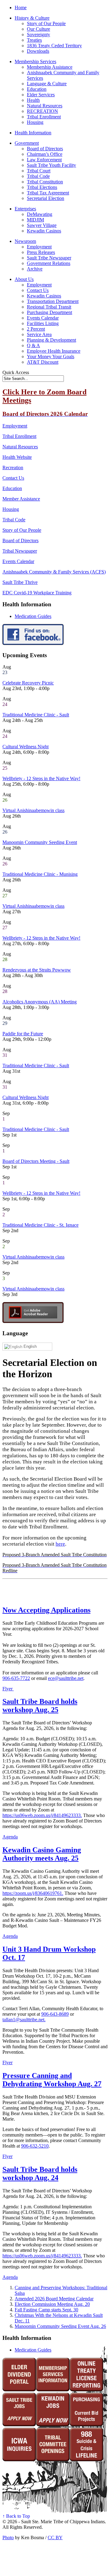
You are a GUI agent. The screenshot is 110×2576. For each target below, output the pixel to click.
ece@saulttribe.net (66, 1678)
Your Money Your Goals (51, 356)
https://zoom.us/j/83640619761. (33, 1893)
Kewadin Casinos (44, 231)
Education (37, 89)
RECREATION (42, 111)
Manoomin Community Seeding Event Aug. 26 (60, 2326)
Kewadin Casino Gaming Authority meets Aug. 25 (42, 1854)
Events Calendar (43, 318)
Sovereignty (38, 34)
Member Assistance (21, 499)
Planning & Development (51, 340)
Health (33, 100)
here (60, 1544)
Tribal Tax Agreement (48, 193)
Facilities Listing (43, 323)
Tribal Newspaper (20, 551)
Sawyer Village (42, 225)
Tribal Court (39, 171)
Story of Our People (46, 23)
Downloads (38, 51)
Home (21, 8)
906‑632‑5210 (35, 2146)
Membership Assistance (50, 67)
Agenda (10, 1837)
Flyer (8, 1689)
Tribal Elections (42, 187)
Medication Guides (33, 616)
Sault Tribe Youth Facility (51, 165)
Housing (35, 122)
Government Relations (49, 263)
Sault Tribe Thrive (20, 582)
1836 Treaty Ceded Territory (54, 46)
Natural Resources (45, 106)
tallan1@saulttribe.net (23, 2020)
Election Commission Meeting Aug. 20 (52, 2304)
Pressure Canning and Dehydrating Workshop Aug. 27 (52, 2080)
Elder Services (41, 95)
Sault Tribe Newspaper (49, 258)
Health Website (17, 457)
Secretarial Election (46, 198)
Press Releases (41, 252)
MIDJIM (35, 220)
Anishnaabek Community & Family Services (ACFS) (54, 572)
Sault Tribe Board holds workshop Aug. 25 (40, 1706)
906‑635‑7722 (16, 1678)
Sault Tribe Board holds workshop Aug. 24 (40, 2173)
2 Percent (36, 329)
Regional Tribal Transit (49, 307)
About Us (24, 279)
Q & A (33, 345)
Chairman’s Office (45, 154)
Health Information (33, 133)
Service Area (39, 334)
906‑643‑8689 (55, 2014)
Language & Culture (47, 84)
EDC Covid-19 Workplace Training (37, 593)
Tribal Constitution (45, 182)
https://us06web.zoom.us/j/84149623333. (42, 1815)
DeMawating (40, 214)
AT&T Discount (43, 362)
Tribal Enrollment (44, 117)
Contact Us (38, 290)
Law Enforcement (44, 160)
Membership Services (35, 61)
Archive (35, 269)
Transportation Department (53, 301)
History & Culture (32, 18)
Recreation (13, 468)
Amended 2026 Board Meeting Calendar (54, 2299)
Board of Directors (45, 149)
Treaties (34, 40)
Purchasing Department (50, 312)
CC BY (55, 2538)
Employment (39, 247)
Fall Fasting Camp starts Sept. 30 (46, 2310)
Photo (8, 2538)
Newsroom (25, 241)
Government (27, 143)
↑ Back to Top (16, 2516)
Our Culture (38, 29)
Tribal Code (38, 176)
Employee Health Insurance (54, 351)
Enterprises (25, 209)
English (29, 1346)
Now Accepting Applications (46, 1610)
